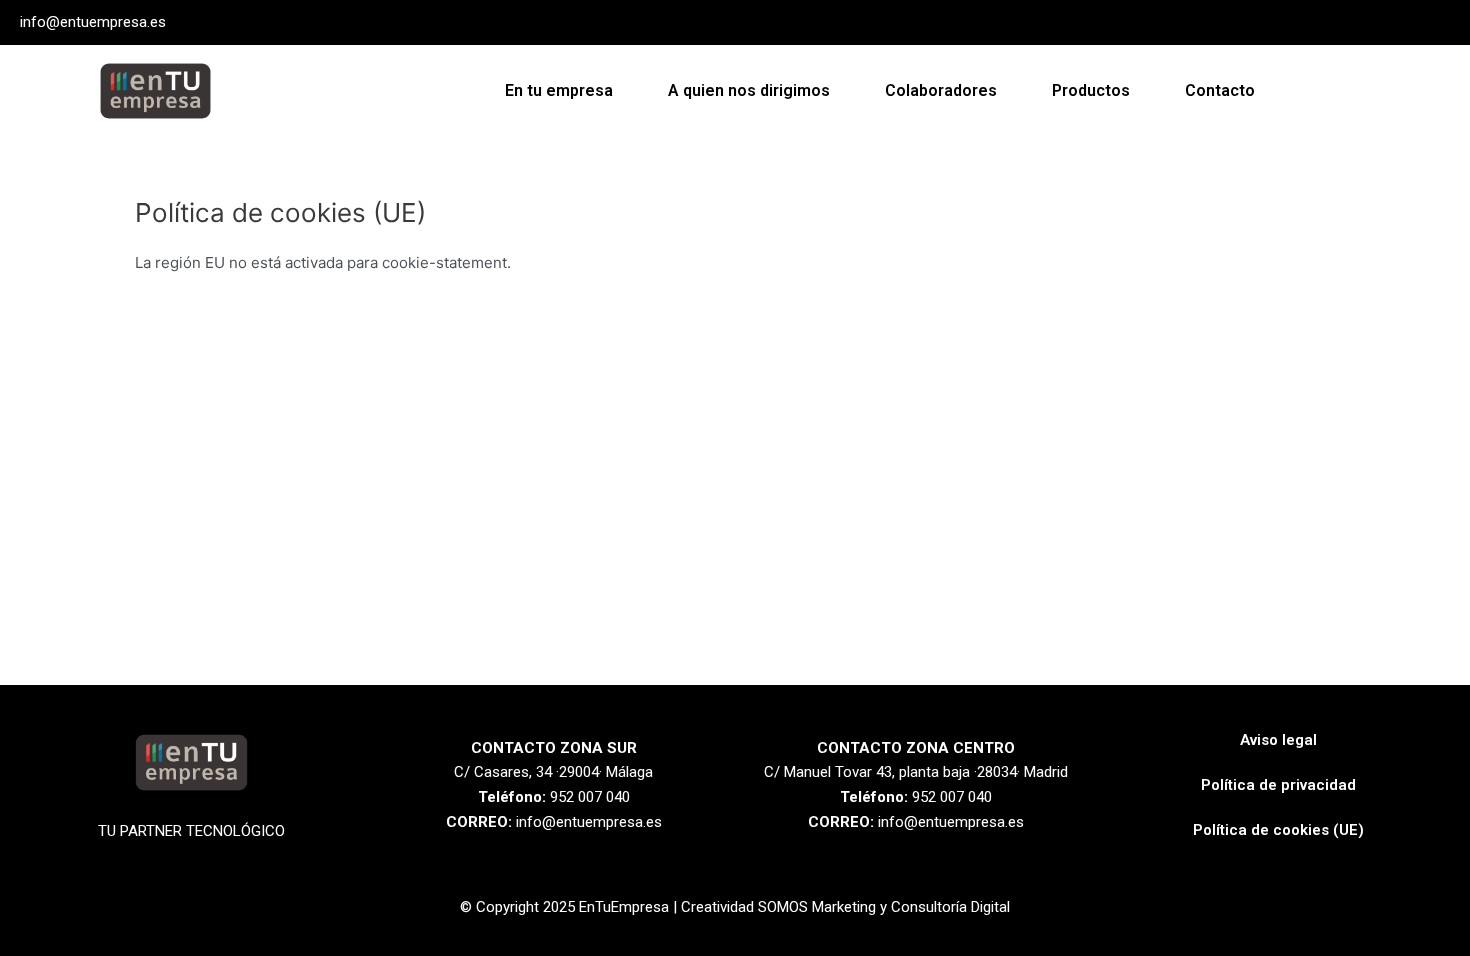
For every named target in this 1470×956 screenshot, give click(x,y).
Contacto (1220, 90)
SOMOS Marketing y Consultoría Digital (884, 907)
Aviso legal (1278, 740)
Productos (1091, 90)
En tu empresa (559, 90)
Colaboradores (941, 90)
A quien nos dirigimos (749, 90)
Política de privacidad (1278, 785)
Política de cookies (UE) (1278, 830)
